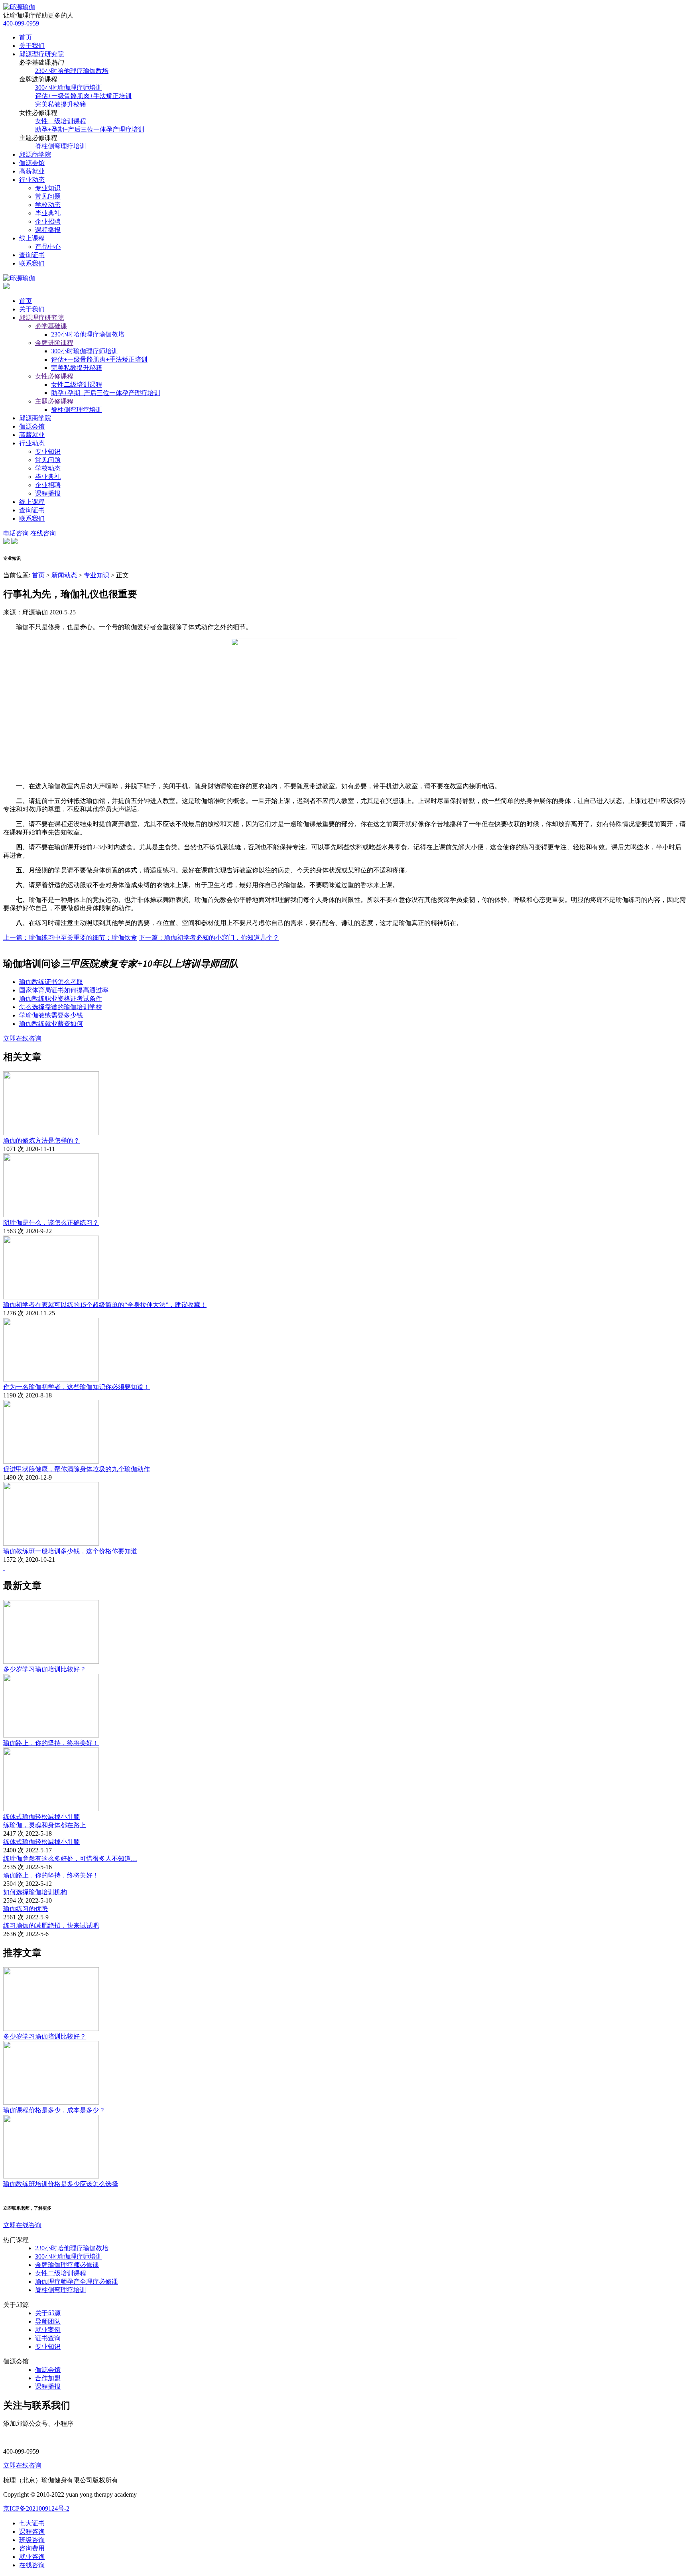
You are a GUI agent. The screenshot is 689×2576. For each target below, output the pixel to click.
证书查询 (48, 2338)
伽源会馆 (32, 163)
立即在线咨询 (22, 1038)
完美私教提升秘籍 (61, 104)
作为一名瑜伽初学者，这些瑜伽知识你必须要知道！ (77, 1387)
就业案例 (48, 2330)
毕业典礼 (48, 213)
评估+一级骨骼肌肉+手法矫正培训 (83, 96)
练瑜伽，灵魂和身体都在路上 (45, 1825)
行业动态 (32, 180)
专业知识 (48, 188)
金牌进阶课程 (54, 343)
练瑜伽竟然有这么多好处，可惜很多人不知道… (70, 1859)
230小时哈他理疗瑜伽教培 (72, 71)
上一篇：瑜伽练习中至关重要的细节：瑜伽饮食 (70, 938)
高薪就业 (32, 171)
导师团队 (48, 2321)
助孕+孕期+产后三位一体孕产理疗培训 (90, 129)
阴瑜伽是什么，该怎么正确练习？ (51, 1223)
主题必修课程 (54, 401)
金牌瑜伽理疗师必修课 (67, 2265)
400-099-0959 (21, 23)
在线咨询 (43, 533)
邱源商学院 (35, 154)
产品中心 (48, 247)
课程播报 (48, 230)
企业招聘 (48, 221)
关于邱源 (48, 2313)
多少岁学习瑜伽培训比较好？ (45, 1669)
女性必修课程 (54, 376)
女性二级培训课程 (61, 121)
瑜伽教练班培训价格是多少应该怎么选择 (61, 2184)
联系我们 (32, 263)
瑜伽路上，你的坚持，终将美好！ (51, 1743)
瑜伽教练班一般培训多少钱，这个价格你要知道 (70, 1551)
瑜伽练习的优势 (26, 1909)
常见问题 (48, 196)
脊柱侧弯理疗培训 (61, 146)
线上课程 (32, 238)
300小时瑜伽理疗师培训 (69, 88)
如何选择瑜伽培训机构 (35, 1892)
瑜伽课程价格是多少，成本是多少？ (54, 2110)
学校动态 (48, 205)
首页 (26, 37)
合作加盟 (48, 2378)
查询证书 (32, 255)
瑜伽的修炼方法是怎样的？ (41, 1140)
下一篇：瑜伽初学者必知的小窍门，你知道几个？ (209, 938)
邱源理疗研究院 (41, 54)
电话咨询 (16, 533)
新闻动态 (64, 575)
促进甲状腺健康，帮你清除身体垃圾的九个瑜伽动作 (77, 1469)
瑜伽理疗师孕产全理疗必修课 (77, 2282)
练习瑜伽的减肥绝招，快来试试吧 (51, 1926)
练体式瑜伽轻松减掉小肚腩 (41, 1817)
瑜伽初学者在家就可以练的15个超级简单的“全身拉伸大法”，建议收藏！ (105, 1305)
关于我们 (32, 46)
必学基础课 (51, 326)
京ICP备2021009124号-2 (36, 2508)
